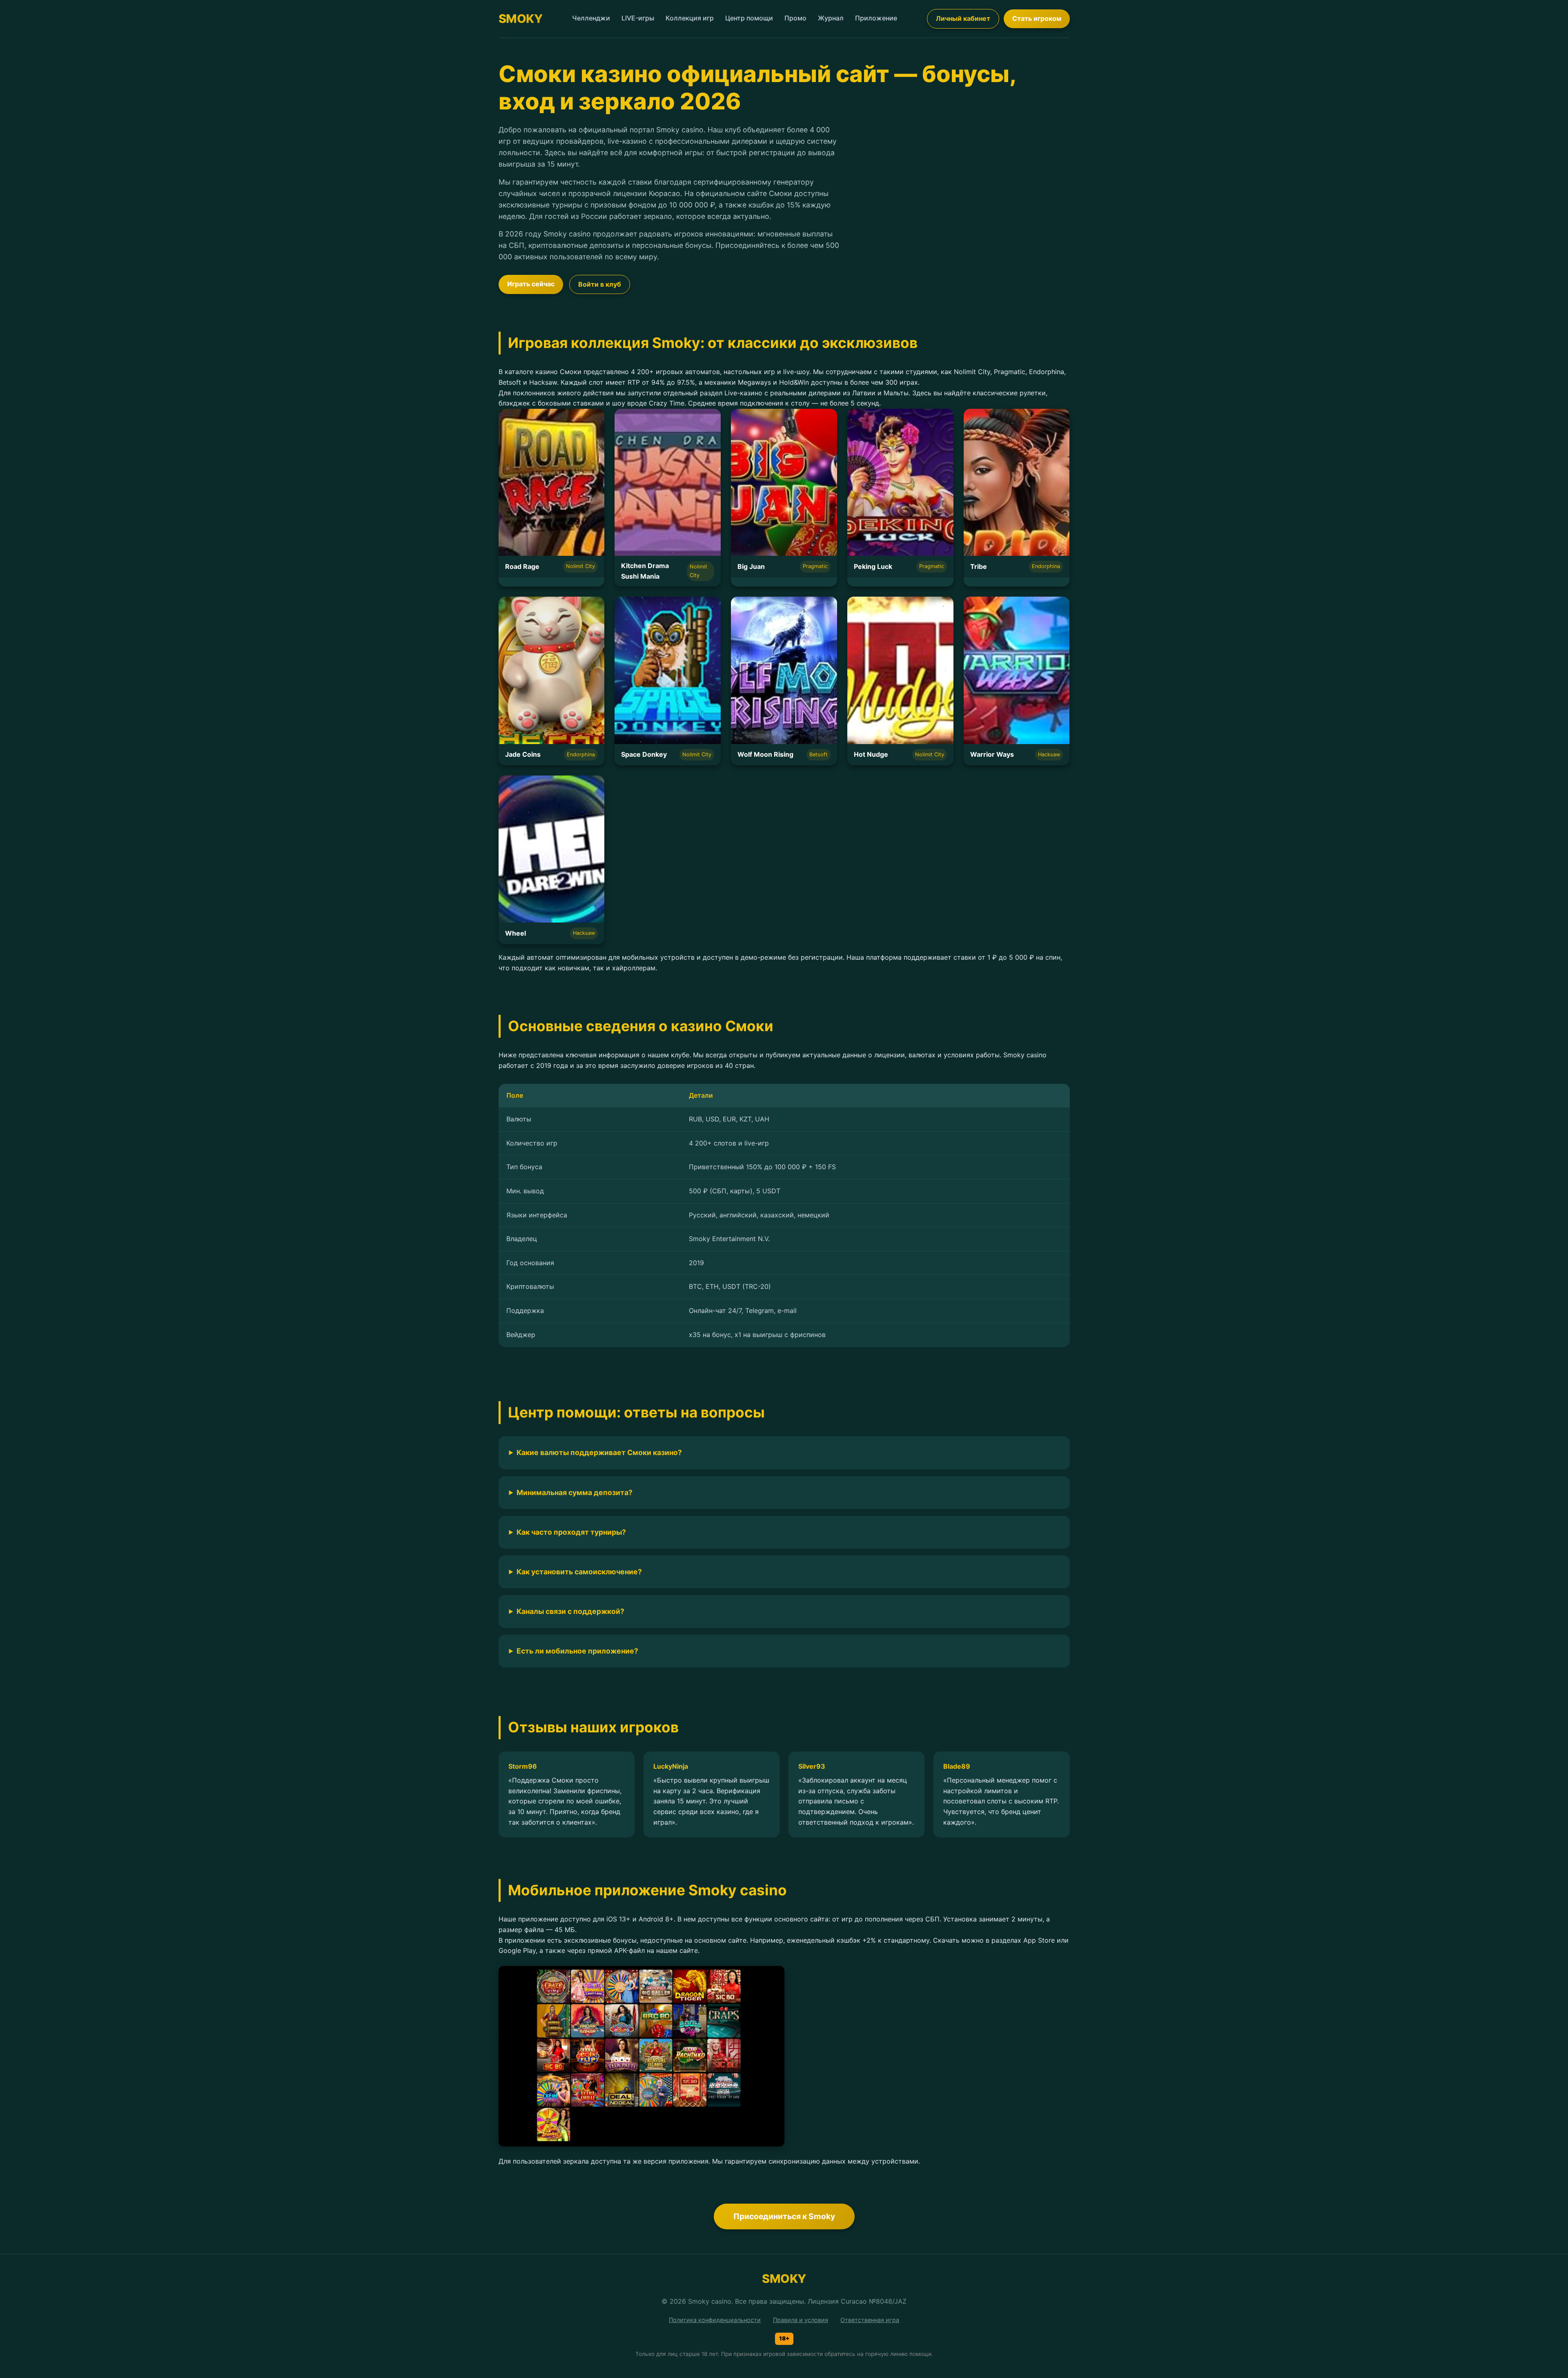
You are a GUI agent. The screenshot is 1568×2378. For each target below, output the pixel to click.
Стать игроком (1037, 18)
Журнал (831, 18)
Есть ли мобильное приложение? (577, 1651)
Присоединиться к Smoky (784, 2216)
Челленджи (591, 18)
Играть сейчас (531, 284)
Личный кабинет (963, 18)
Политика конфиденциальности (715, 2320)
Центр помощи (749, 18)
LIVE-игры (638, 18)
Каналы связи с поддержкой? (570, 1611)
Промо (795, 18)
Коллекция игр (690, 18)
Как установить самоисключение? (579, 1572)
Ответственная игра (870, 2320)
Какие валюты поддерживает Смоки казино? (599, 1452)
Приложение (876, 18)
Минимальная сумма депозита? (575, 1492)
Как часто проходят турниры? (571, 1532)
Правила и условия (801, 2320)
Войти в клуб (600, 284)
